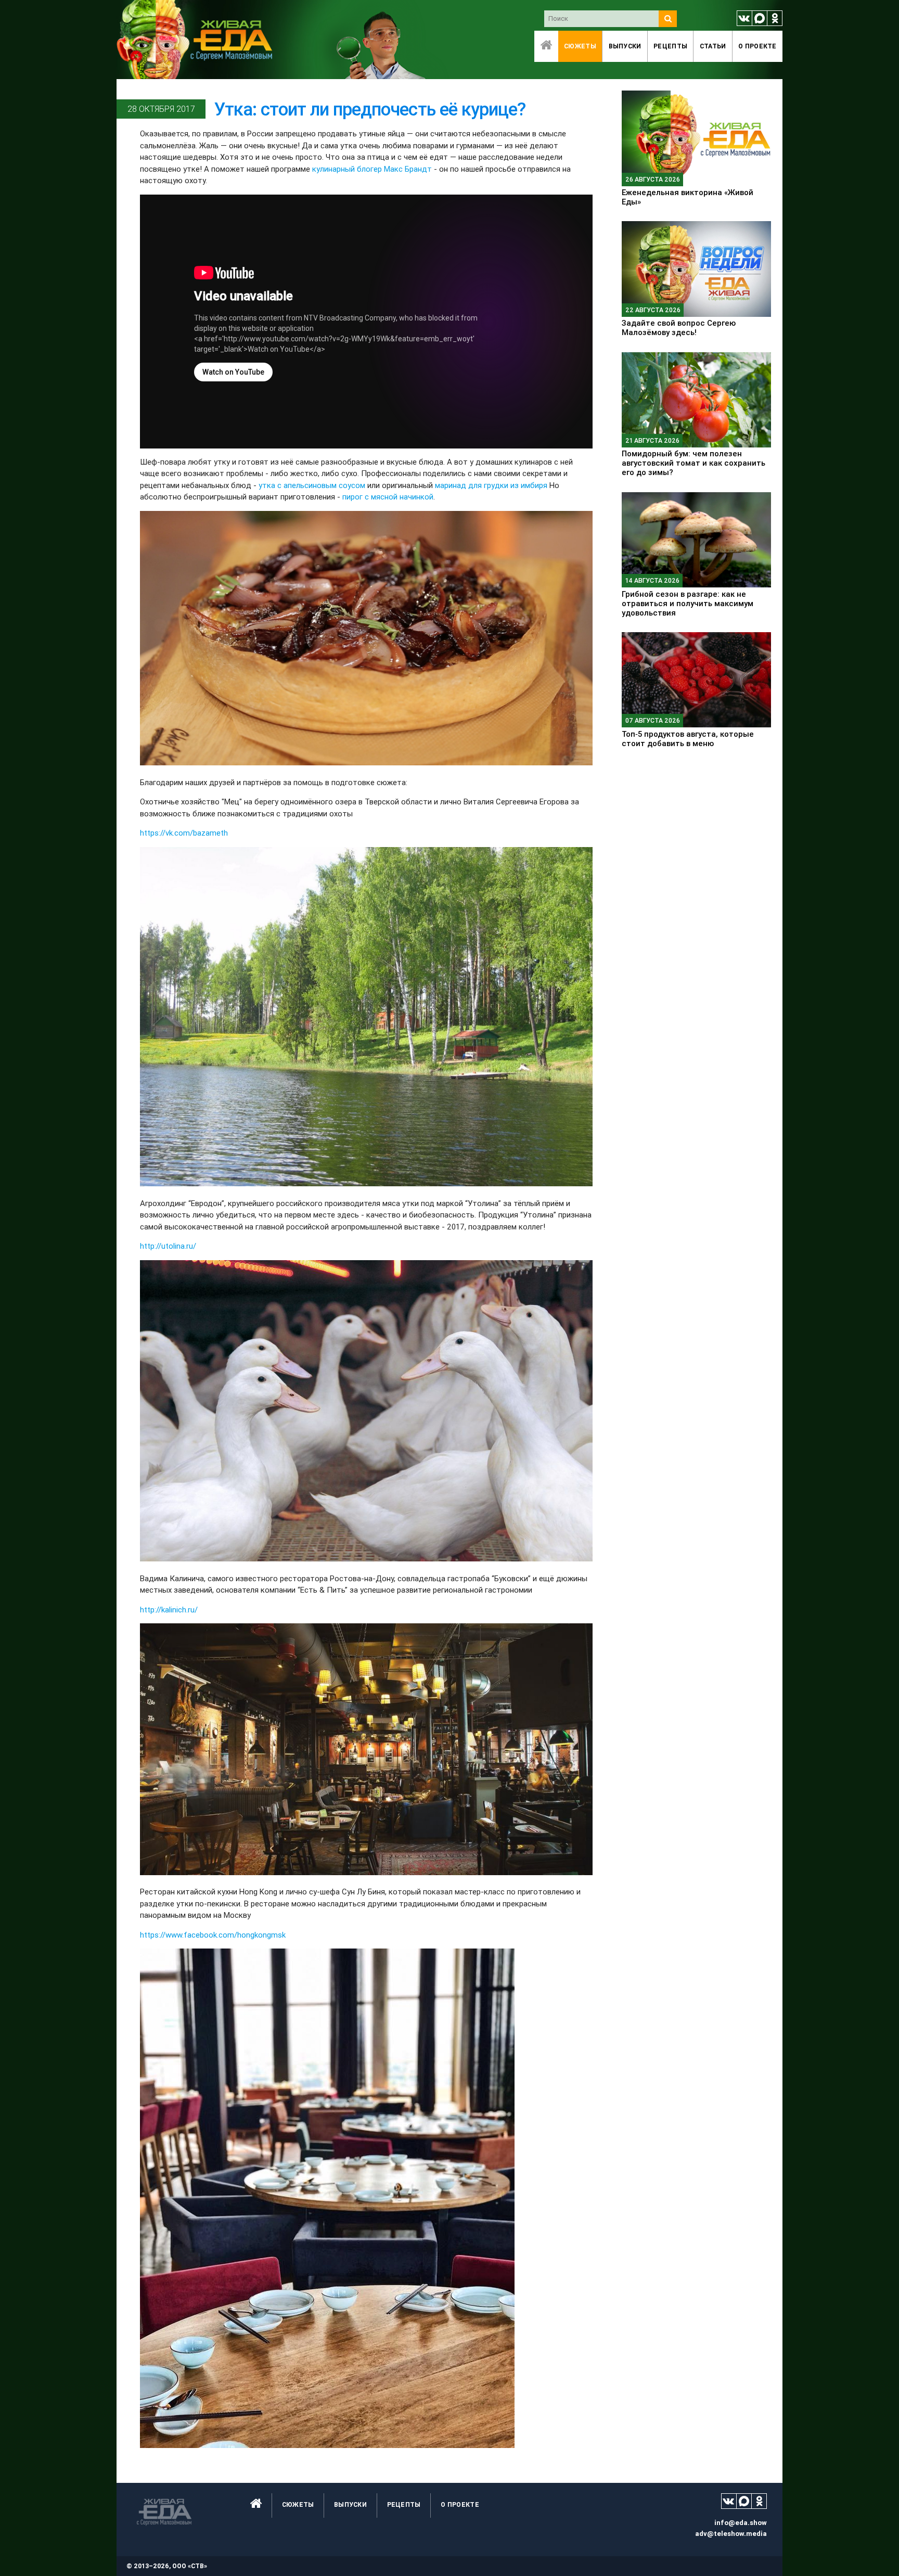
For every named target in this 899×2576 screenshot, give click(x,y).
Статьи (713, 46)
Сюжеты (580, 46)
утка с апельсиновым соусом (312, 485)
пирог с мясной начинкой (388, 497)
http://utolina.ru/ (168, 1246)
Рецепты (670, 46)
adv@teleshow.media (731, 2534)
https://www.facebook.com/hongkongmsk (213, 1935)
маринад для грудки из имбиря (491, 485)
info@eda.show (741, 2523)
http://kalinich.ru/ (169, 1610)
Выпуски (625, 46)
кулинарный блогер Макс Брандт (372, 169)
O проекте (757, 46)
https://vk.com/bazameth (184, 833)
